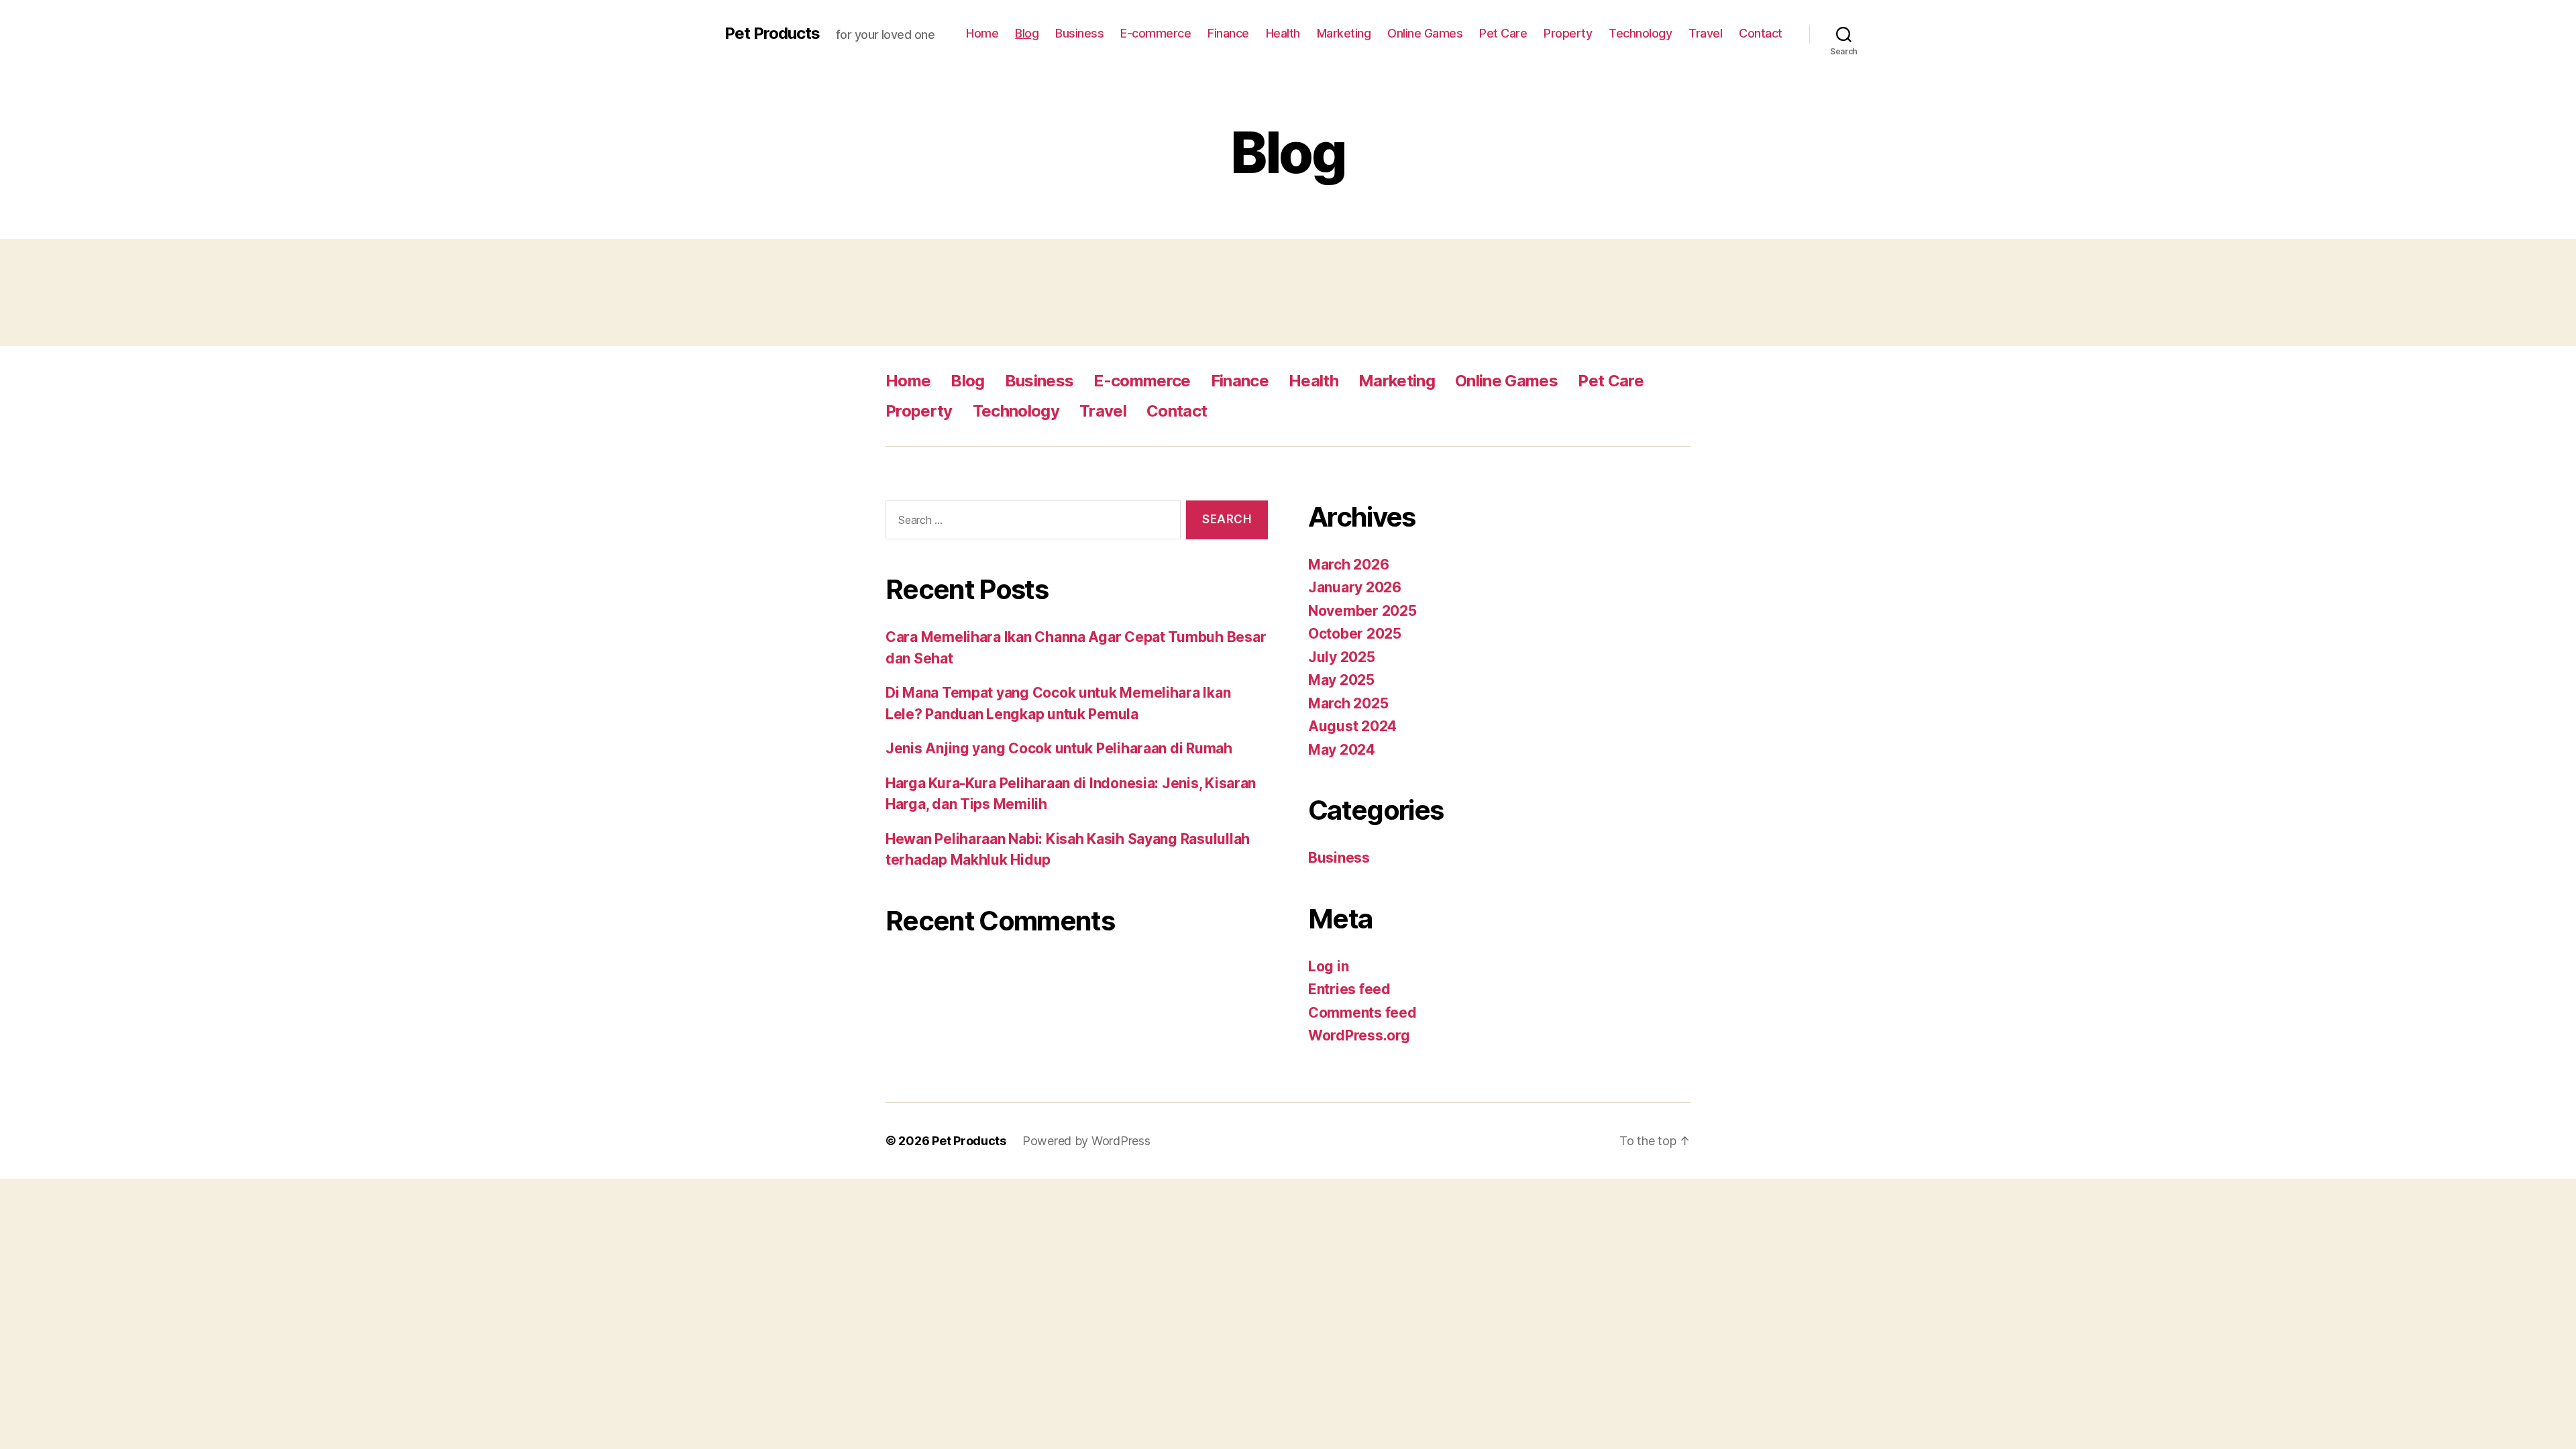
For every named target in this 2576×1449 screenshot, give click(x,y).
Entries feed (1349, 989)
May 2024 (1342, 750)
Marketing (1344, 33)
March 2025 (1348, 703)
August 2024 (1352, 726)
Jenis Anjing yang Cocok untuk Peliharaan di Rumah (1059, 748)
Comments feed (1362, 1013)
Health (1283, 33)
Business (1079, 33)
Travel (1705, 33)
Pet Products (772, 34)
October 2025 (1355, 634)
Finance (1228, 33)
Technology (1640, 33)
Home (982, 33)
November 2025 (1362, 611)
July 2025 (1342, 657)
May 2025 (1341, 680)
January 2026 (1355, 587)
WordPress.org (1359, 1035)
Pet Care (1503, 33)
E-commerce (1156, 33)
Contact (1761, 33)
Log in (1328, 966)
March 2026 (1348, 565)
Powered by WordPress (1086, 1141)
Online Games (1425, 33)
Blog (1027, 33)
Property (1568, 33)
